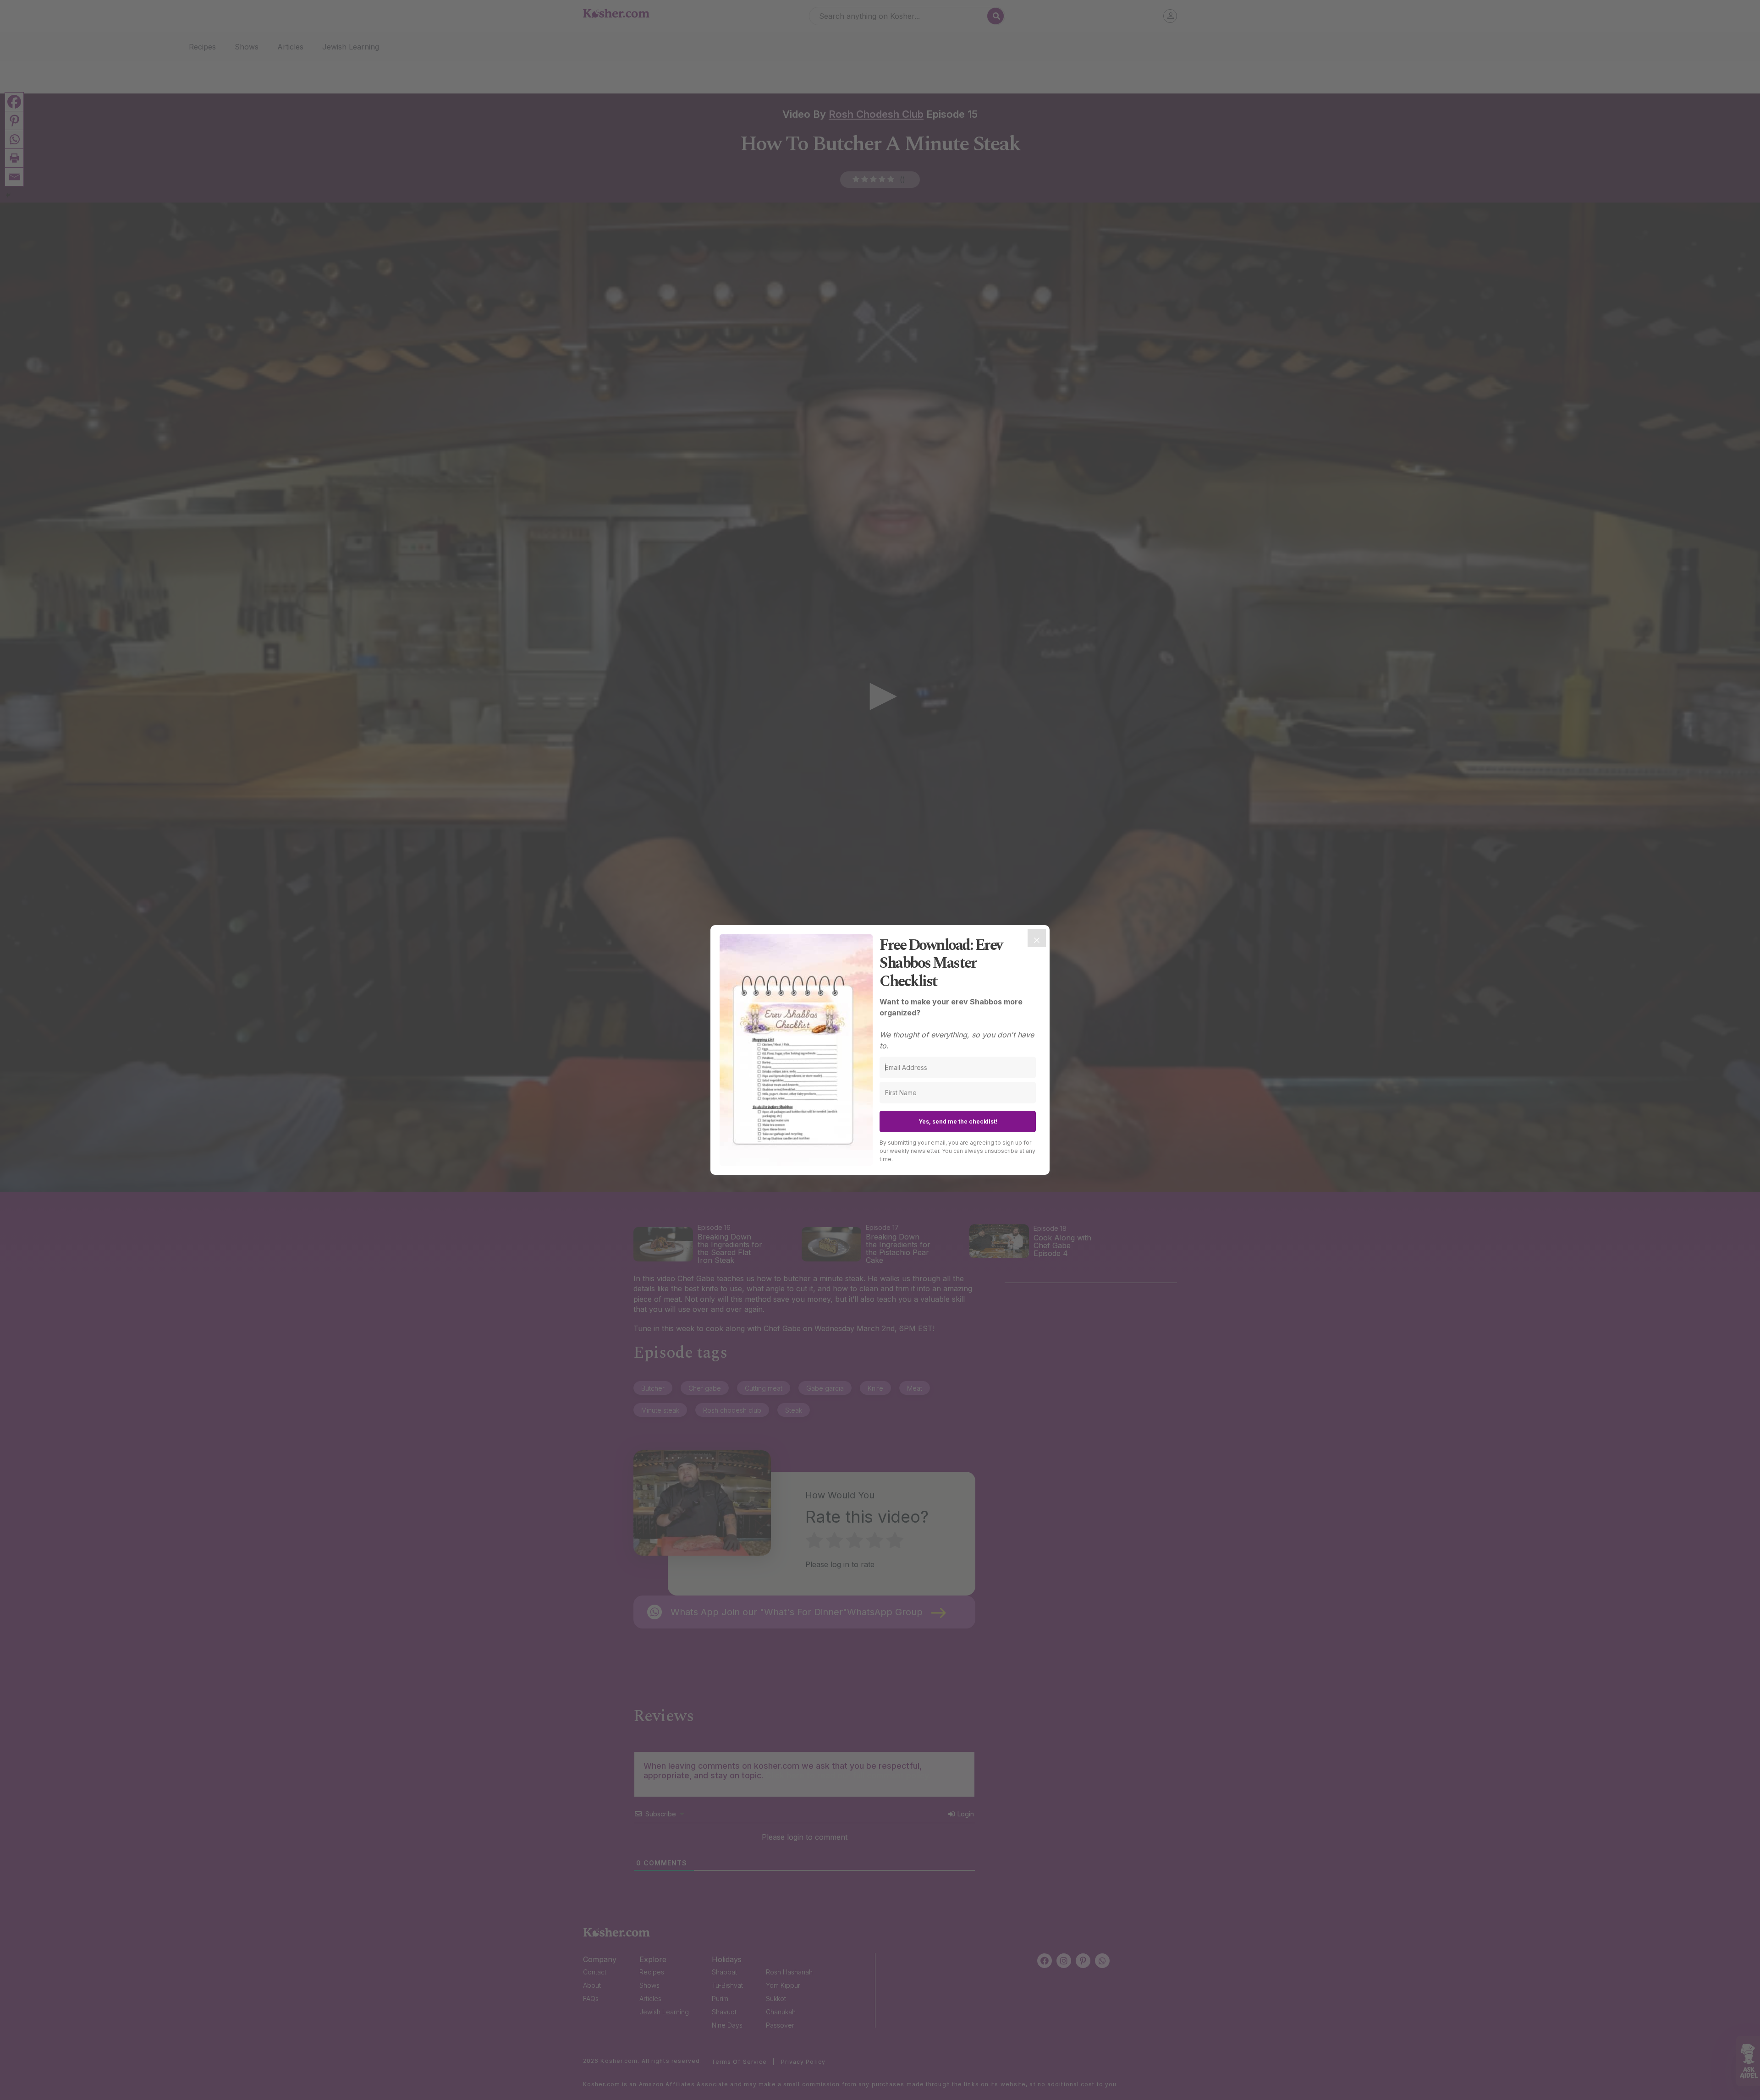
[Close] (1037, 938)
